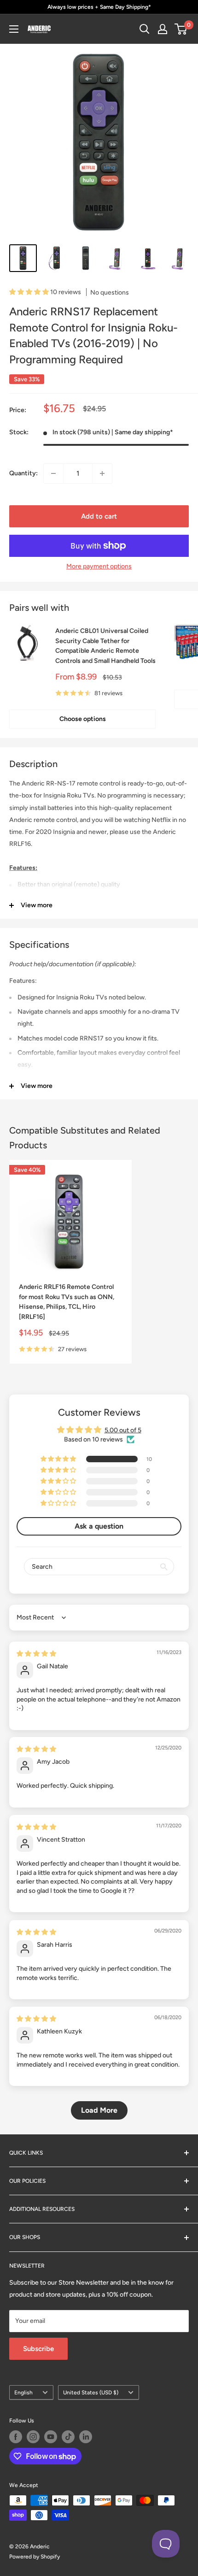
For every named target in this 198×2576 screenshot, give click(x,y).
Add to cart (99, 516)
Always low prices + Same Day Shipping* (99, 7)
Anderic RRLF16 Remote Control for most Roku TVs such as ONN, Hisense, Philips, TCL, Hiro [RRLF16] (67, 1302)
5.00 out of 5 (123, 1430)
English (23, 2393)
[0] (181, 29)
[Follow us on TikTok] (68, 2437)
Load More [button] (99, 2110)
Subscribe (38, 2349)
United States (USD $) (91, 2393)
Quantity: (23, 473)
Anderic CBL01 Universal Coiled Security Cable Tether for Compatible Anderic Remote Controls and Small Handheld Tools (105, 646)
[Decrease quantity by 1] (53, 473)
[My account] (163, 29)
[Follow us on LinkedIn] (86, 2437)
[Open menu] (14, 29)
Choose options (83, 719)
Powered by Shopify (35, 2557)
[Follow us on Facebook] (16, 2437)
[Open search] (145, 29)
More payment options (99, 566)
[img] (36, 1654)
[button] (30, 292)
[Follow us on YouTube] (51, 2437)
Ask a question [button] (99, 1526)
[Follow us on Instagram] (33, 2437)
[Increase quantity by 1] (102, 473)
